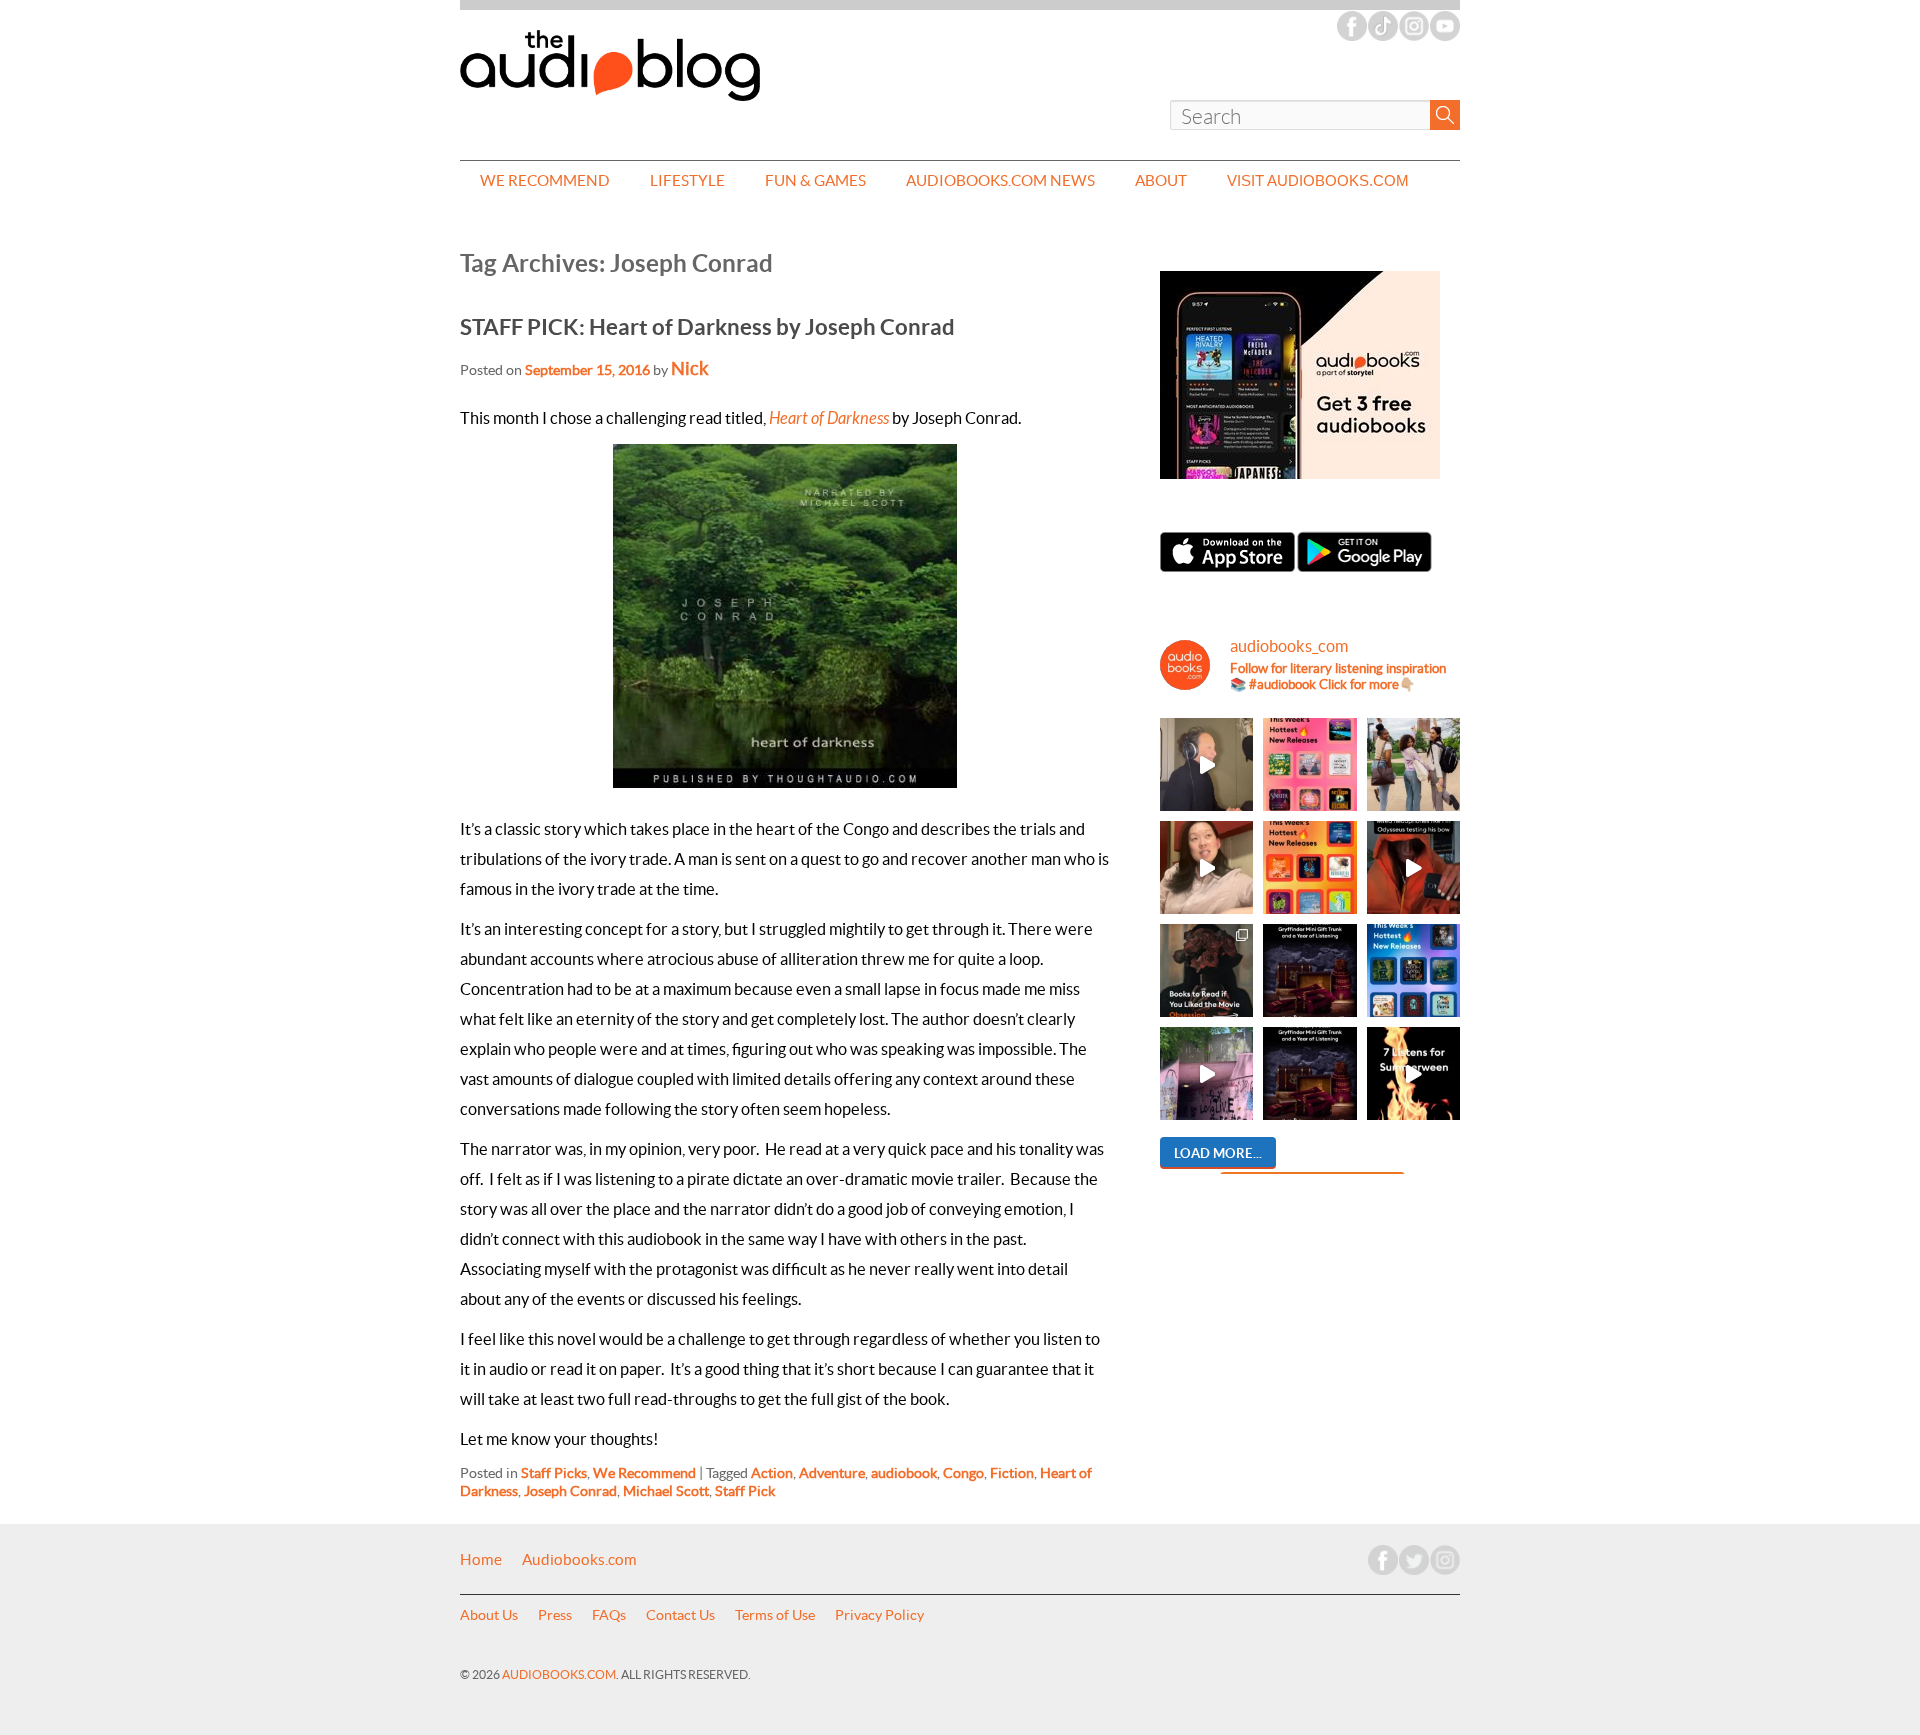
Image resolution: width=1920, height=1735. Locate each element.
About (1161, 180)
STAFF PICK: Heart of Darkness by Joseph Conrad (707, 326)
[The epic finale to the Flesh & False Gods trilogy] (1206, 867)
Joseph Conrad (570, 1491)
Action (772, 1473)
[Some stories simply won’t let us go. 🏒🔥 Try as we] (1206, 1073)
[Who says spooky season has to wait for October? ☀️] (1413, 1073)
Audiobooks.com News (1000, 180)
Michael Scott (666, 1491)
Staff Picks (554, 1473)
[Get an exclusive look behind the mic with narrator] (1206, 764)
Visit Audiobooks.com (1318, 180)
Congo (963, 1473)
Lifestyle (687, 180)
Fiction (1012, 1473)
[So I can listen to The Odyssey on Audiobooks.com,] (1413, 867)
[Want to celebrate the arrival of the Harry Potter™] (1309, 1073)
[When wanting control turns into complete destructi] (1206, 970)
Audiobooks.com (579, 1560)
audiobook (904, 1473)
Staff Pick (745, 1491)
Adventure (832, 1473)
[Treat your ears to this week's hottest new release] (1309, 764)
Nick (690, 368)
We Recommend (545, 180)
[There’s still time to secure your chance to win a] (1309, 970)
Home (481, 1560)
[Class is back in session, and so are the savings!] (1413, 764)
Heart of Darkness (829, 418)
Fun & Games (815, 180)
